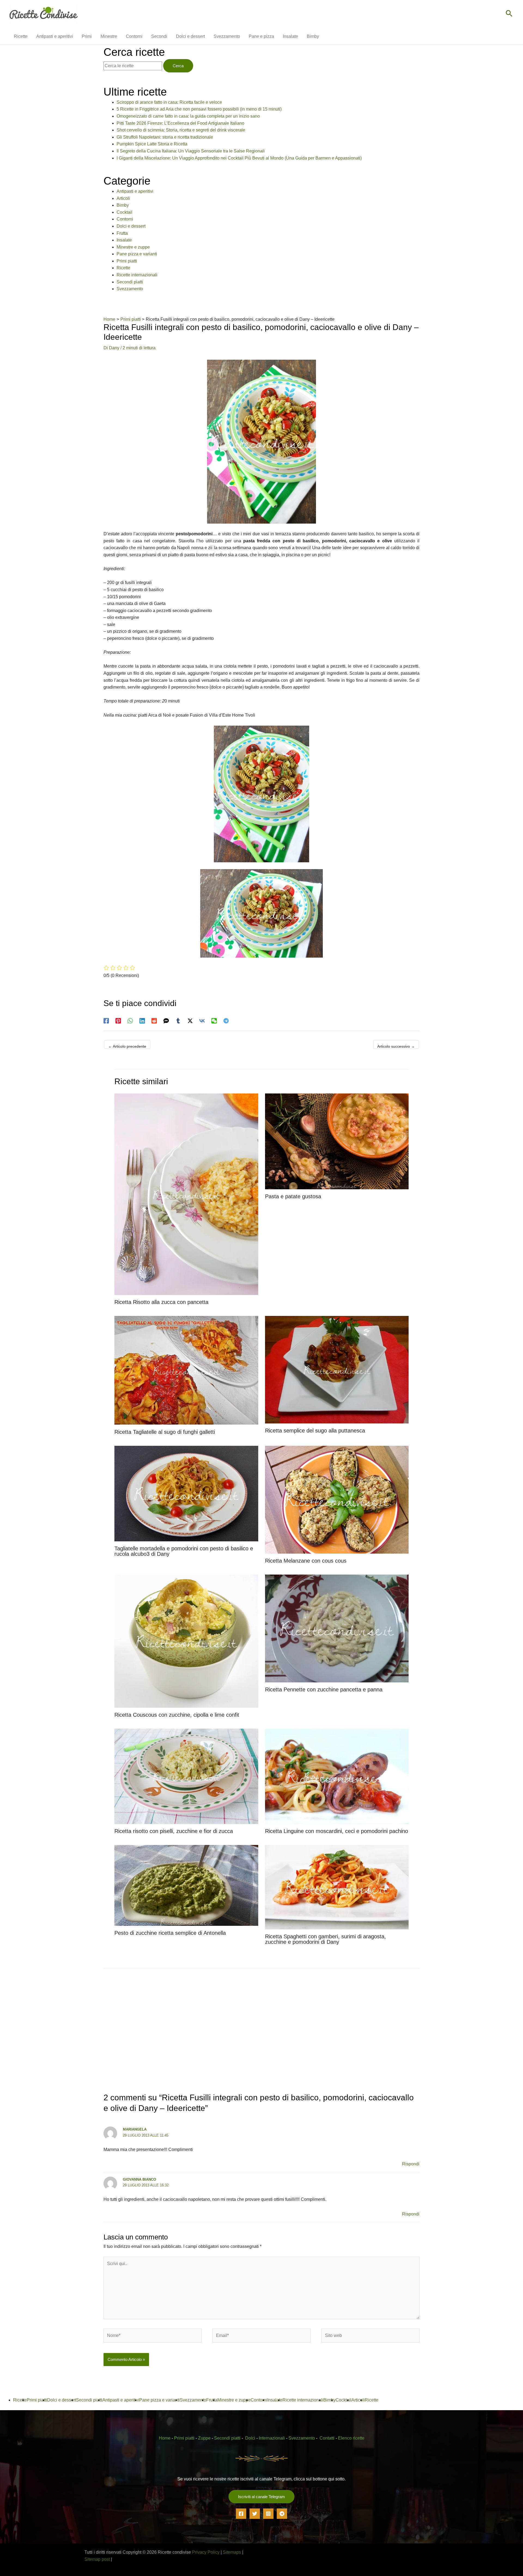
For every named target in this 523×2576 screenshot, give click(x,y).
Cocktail (124, 212)
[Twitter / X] (190, 1021)
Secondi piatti (130, 282)
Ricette (123, 268)
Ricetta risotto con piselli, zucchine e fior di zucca (174, 1831)
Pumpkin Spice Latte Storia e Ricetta (152, 144)
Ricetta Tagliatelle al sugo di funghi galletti (165, 1432)
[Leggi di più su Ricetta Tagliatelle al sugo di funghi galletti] (186, 1370)
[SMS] (166, 1021)
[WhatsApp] (130, 1021)
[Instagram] (268, 2514)
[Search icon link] (509, 14)
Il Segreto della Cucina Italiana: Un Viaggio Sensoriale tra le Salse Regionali (191, 151)
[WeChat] (214, 1021)
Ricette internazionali (137, 275)
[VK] (202, 1021)
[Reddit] (154, 1021)
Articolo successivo (396, 1046)
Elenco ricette (351, 2438)
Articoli (123, 198)
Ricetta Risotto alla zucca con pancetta (161, 1302)
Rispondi (411, 2164)
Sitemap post (97, 2559)
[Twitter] (255, 2514)
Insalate (124, 240)
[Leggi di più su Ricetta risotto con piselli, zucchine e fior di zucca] (186, 1776)
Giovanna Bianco (139, 2179)
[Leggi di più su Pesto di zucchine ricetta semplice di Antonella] (186, 1885)
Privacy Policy (206, 2552)
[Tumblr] (178, 1021)
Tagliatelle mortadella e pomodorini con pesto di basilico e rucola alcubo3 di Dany (184, 1551)
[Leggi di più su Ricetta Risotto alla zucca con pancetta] (186, 1194)
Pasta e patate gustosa (293, 1196)
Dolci (250, 2438)
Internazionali (272, 2438)
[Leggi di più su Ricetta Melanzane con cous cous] (337, 1499)
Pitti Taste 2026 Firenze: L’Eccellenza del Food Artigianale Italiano (180, 123)
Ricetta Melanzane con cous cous (306, 1561)
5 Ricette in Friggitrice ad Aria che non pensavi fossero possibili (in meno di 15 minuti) (199, 109)
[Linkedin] (142, 1021)
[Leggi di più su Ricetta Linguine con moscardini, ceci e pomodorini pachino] (337, 1776)
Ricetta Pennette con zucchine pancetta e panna (324, 1689)
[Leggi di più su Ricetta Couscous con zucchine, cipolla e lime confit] (186, 1641)
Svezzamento (130, 289)
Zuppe (204, 2438)
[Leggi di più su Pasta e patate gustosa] (337, 1141)
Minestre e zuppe (133, 247)
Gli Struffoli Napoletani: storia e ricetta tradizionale (165, 137)
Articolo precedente (127, 1046)
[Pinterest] (118, 1021)
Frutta (122, 233)
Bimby (123, 205)
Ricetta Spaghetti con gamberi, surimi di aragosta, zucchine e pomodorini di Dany (326, 1939)
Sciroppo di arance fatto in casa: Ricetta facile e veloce (169, 102)
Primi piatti (127, 261)
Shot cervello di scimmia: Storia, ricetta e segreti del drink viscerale (181, 130)
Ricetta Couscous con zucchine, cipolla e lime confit (177, 1715)
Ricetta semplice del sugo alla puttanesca (315, 1431)
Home (165, 2438)
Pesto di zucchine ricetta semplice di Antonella (170, 1933)
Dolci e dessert (131, 226)
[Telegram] (226, 1021)
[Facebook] (106, 1021)
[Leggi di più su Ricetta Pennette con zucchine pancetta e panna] (337, 1628)
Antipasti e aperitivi (135, 191)
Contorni (125, 219)
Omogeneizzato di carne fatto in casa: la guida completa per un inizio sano (188, 116)
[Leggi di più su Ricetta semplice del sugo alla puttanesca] (337, 1369)
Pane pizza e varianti (137, 254)
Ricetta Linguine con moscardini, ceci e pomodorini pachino (337, 1831)
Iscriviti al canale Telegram (261, 2497)
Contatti (327, 2438)
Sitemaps (232, 2552)
